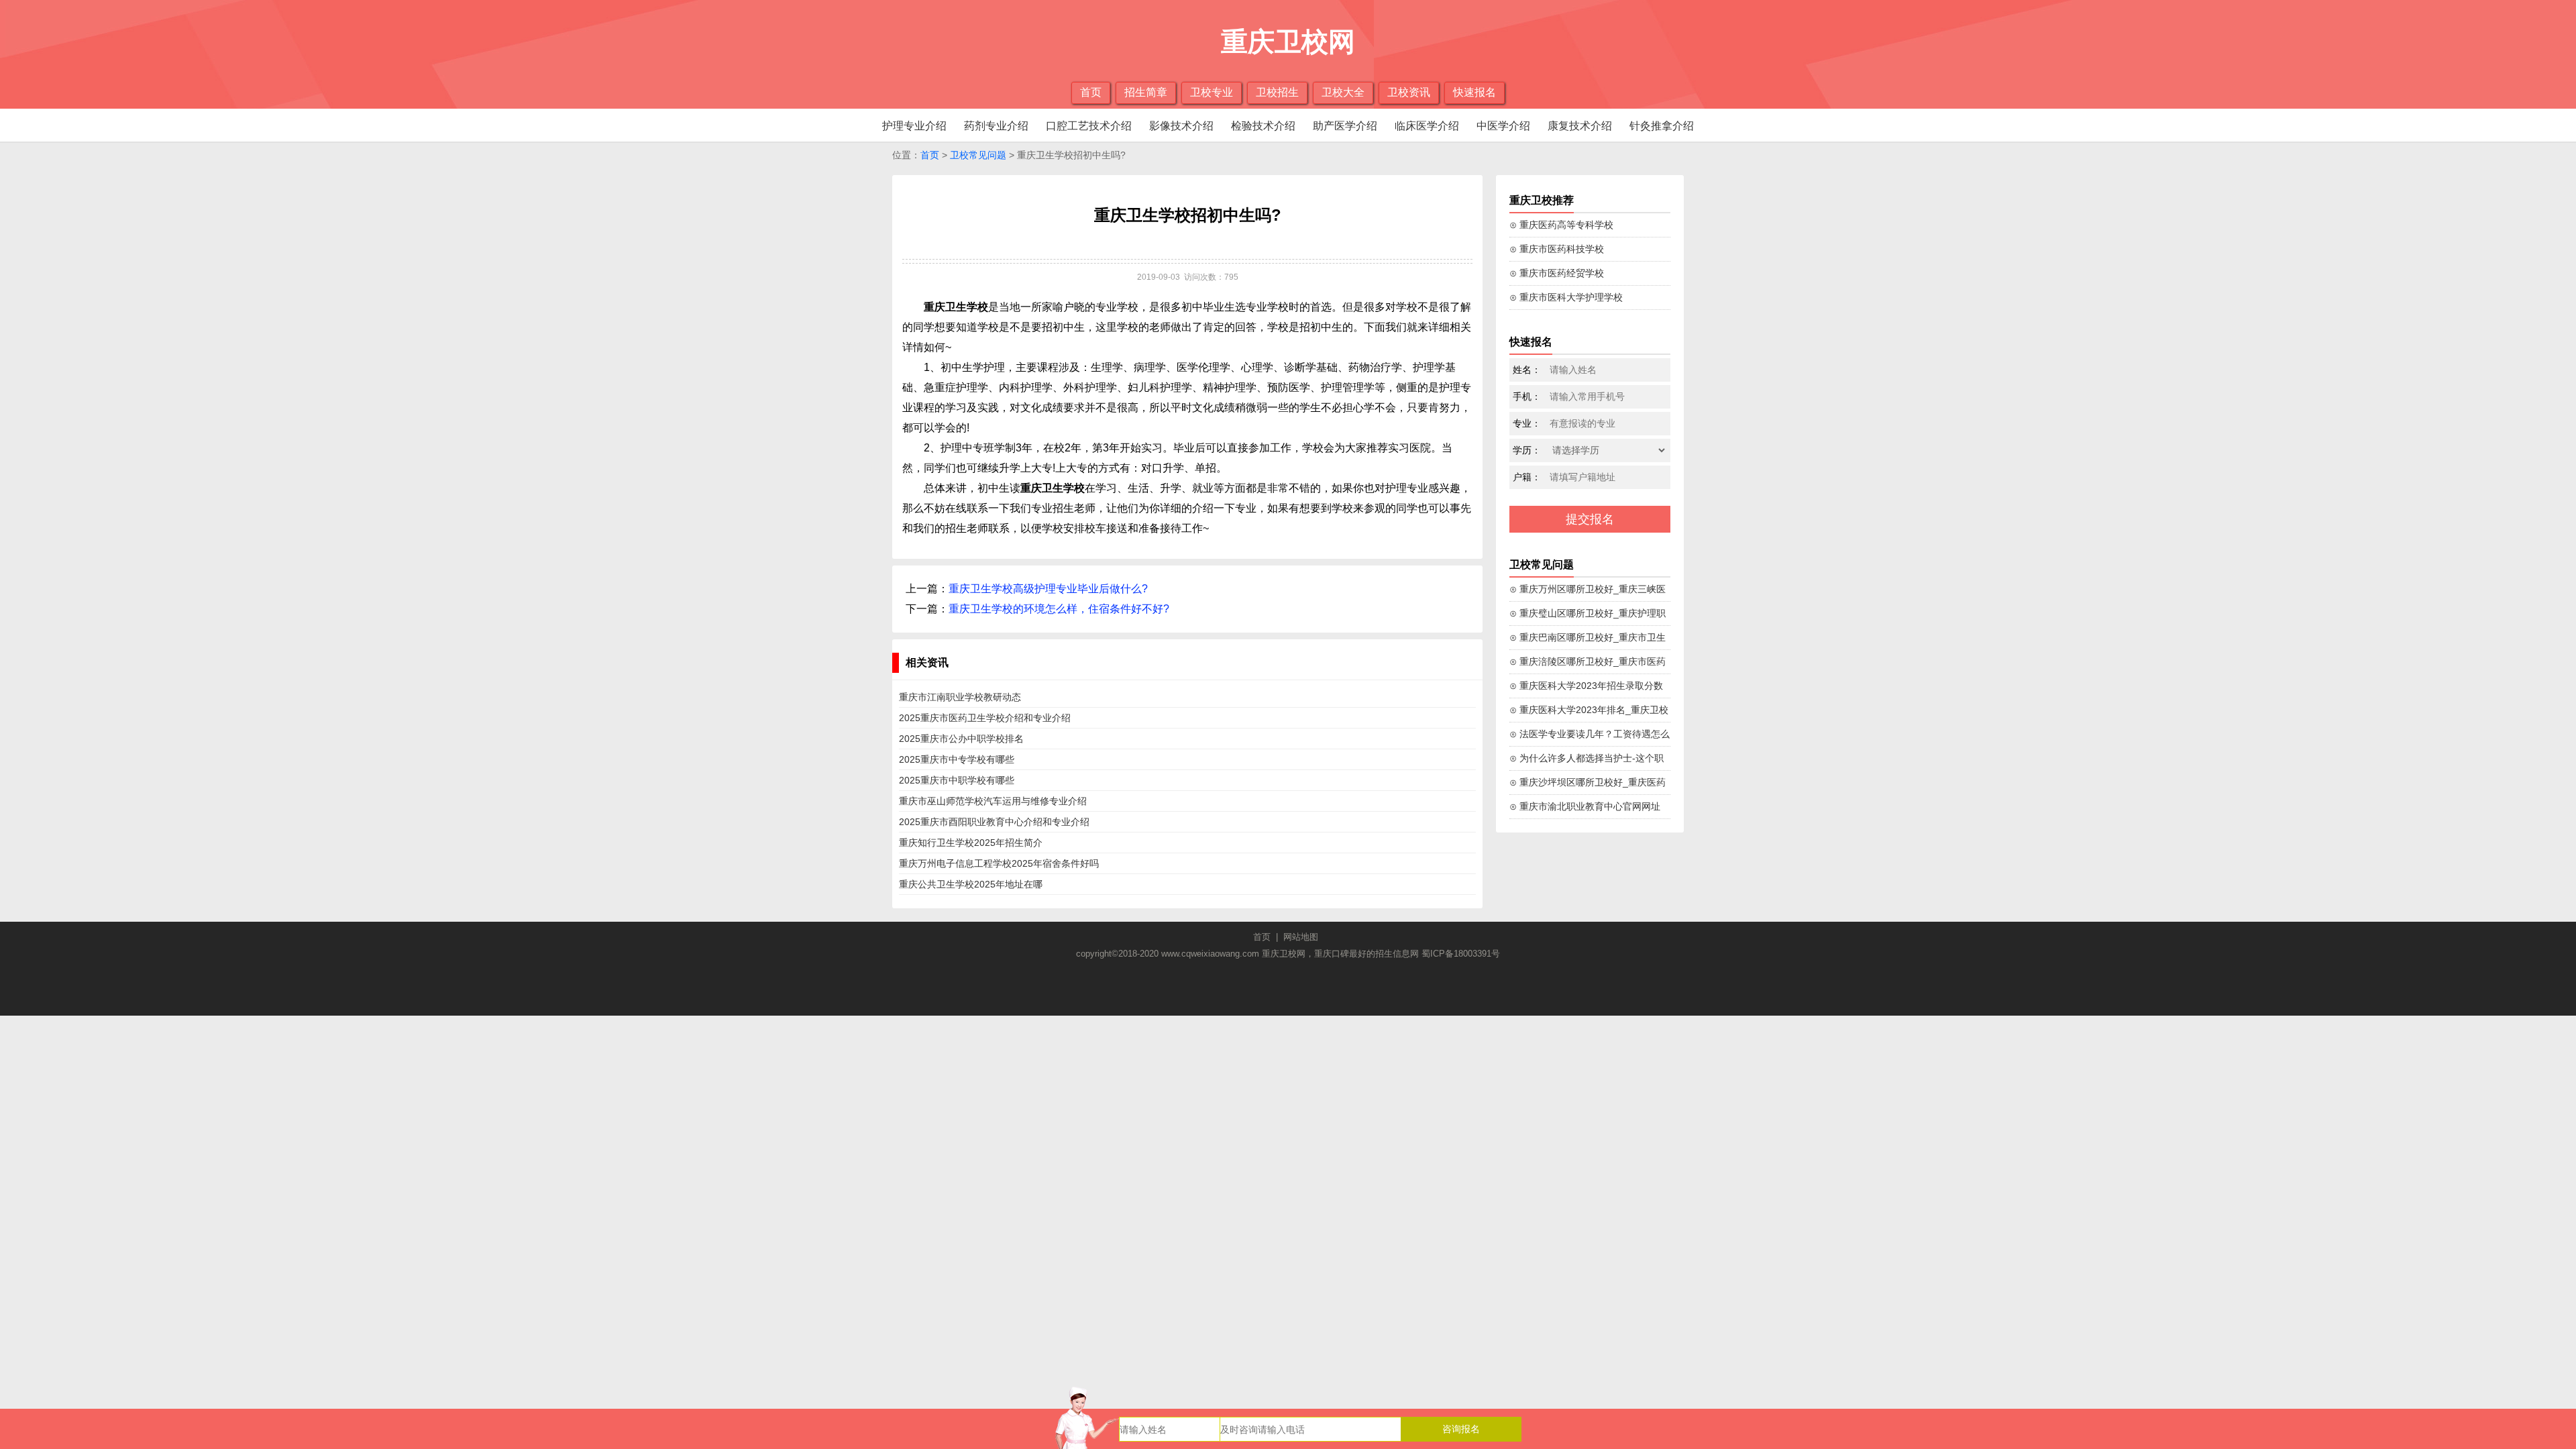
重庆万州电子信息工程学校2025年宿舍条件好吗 (999, 863)
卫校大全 (1343, 92)
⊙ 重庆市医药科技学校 (1557, 249)
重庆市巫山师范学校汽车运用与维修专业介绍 (993, 801)
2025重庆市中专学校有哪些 (957, 759)
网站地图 (1301, 937)
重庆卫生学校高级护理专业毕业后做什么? (1048, 589)
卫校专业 (1212, 92)
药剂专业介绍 (996, 126)
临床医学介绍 (1427, 126)
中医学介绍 (1503, 126)
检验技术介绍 (1263, 126)
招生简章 (1146, 92)
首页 (1091, 92)
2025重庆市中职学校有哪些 (957, 780)
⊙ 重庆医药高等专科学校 (1561, 225)
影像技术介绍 (1181, 126)
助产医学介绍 (1345, 126)
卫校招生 (1277, 92)
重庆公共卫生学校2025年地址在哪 (971, 884)
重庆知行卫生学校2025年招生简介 (971, 843)
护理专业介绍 (914, 126)
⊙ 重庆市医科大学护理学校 (1566, 297)
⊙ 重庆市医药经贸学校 (1557, 273)
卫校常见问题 (978, 155)
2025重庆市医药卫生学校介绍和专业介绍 (985, 718)
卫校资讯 (1409, 92)
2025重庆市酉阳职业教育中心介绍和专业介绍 (994, 822)
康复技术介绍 (1580, 126)
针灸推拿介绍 (1662, 126)
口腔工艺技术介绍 (1089, 126)
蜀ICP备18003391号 (1461, 954)
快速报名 (1474, 92)
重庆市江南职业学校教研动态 (960, 697)
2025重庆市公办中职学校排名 (961, 739)
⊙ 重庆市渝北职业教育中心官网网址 (1585, 806)
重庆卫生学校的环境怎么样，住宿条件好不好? (1059, 609)
